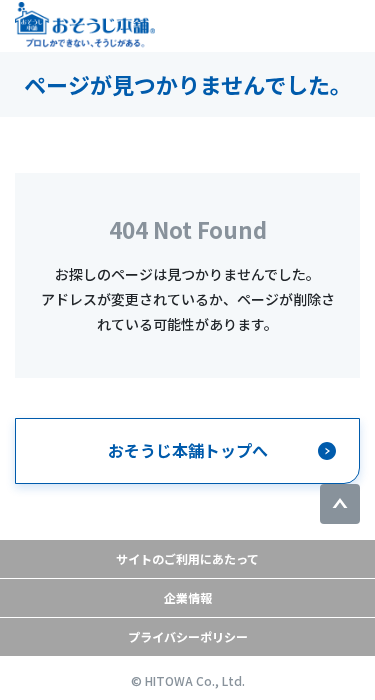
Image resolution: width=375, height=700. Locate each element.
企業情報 (188, 597)
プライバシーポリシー (188, 636)
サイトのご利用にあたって (187, 558)
